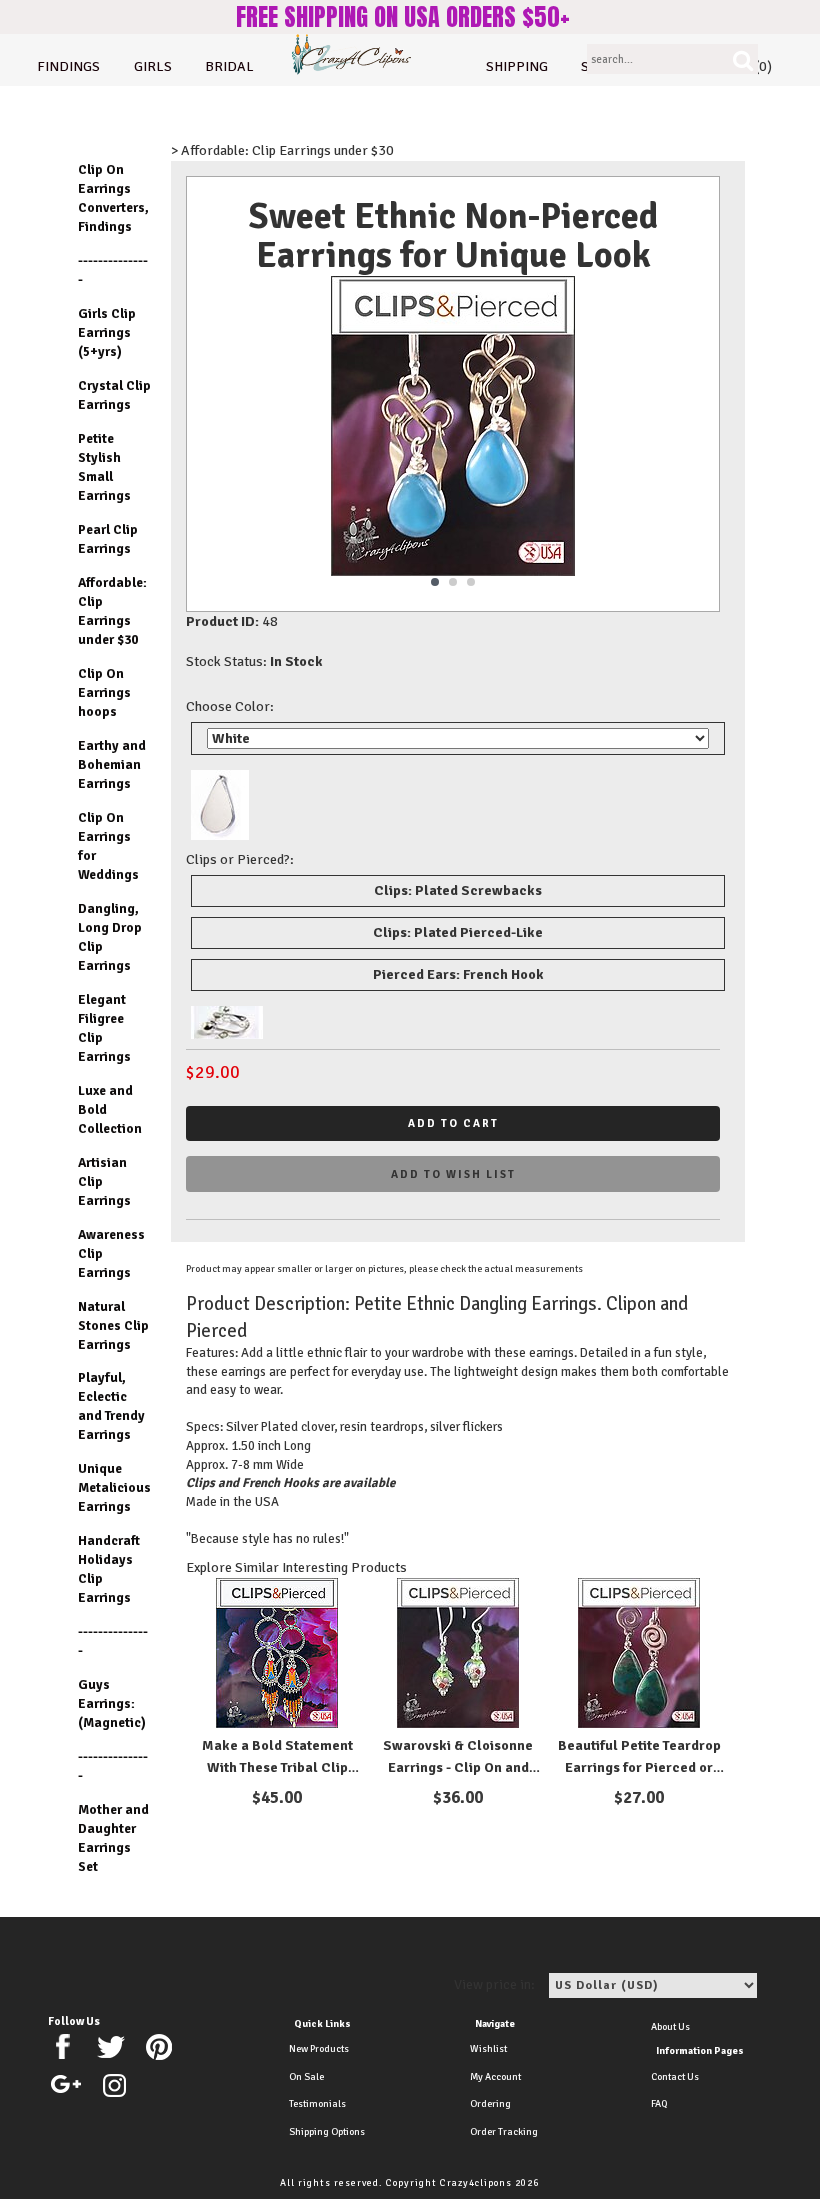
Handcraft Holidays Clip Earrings (109, 1569)
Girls (153, 66)
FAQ (659, 2104)
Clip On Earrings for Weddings (108, 846)
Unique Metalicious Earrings (114, 1487)
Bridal (229, 66)
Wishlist (488, 2049)
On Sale (306, 2077)
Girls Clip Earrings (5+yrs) (107, 332)
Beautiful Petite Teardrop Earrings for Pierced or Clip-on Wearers (639, 1767)
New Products (319, 2049)
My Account (495, 2077)
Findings (68, 66)
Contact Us (675, 2077)
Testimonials (317, 2104)
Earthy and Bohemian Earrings (112, 764)
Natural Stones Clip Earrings (113, 1325)
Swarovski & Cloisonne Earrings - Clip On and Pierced (458, 1767)
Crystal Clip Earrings (114, 395)
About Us (670, 2027)
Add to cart (453, 1123)
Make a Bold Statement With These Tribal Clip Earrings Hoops (277, 1767)
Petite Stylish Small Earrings (104, 467)
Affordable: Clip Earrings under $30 (112, 611)
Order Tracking (504, 2132)
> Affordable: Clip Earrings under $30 (282, 150)
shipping (517, 66)
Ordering (490, 2104)
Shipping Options (327, 2132)
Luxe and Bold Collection (110, 1109)
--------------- (113, 270)
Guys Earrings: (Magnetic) (112, 1703)
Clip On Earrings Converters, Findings (113, 198)
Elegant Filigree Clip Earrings (104, 1028)
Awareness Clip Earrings (111, 1253)
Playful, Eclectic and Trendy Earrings (111, 1406)
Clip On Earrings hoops (104, 692)
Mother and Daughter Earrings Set (113, 1838)
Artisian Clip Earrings (104, 1181)
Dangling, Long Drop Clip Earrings (110, 937)
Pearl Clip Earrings (108, 539)
